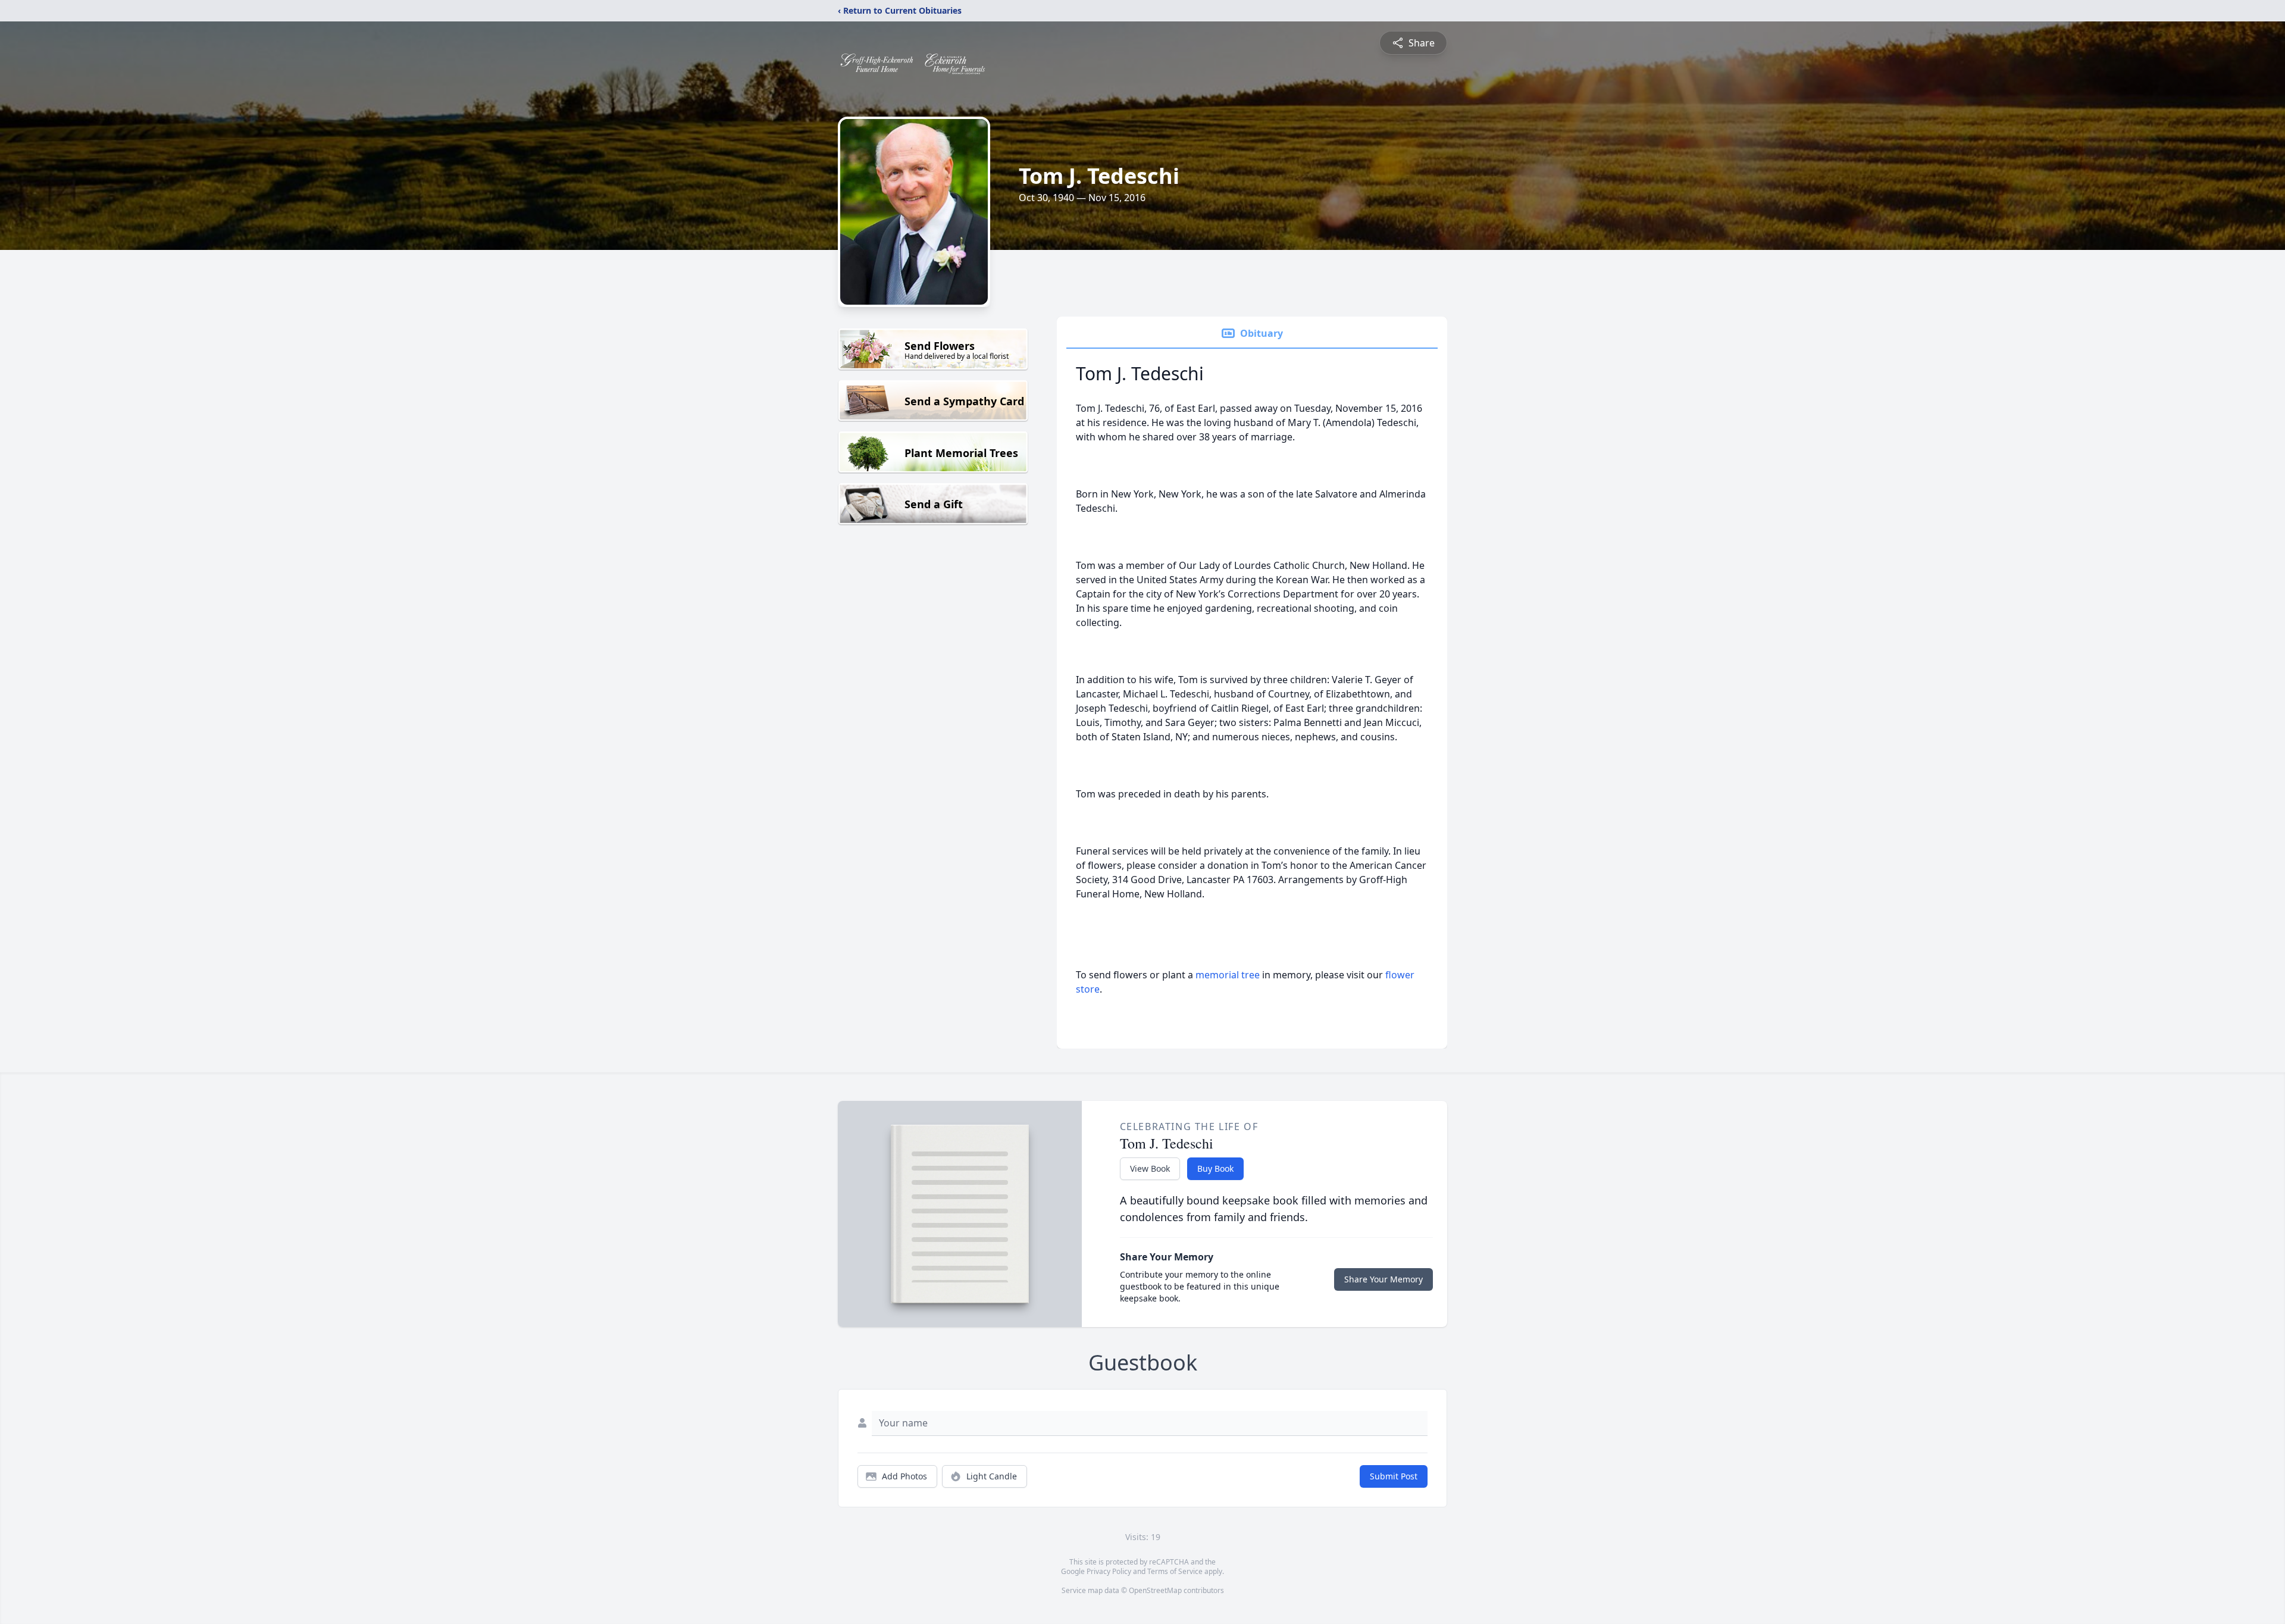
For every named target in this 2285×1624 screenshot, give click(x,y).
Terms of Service (1175, 1571)
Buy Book (1215, 1168)
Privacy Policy (1109, 1571)
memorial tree (1228, 975)
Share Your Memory (1383, 1279)
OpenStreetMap (1155, 1590)
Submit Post (1394, 1476)
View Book (1150, 1168)
